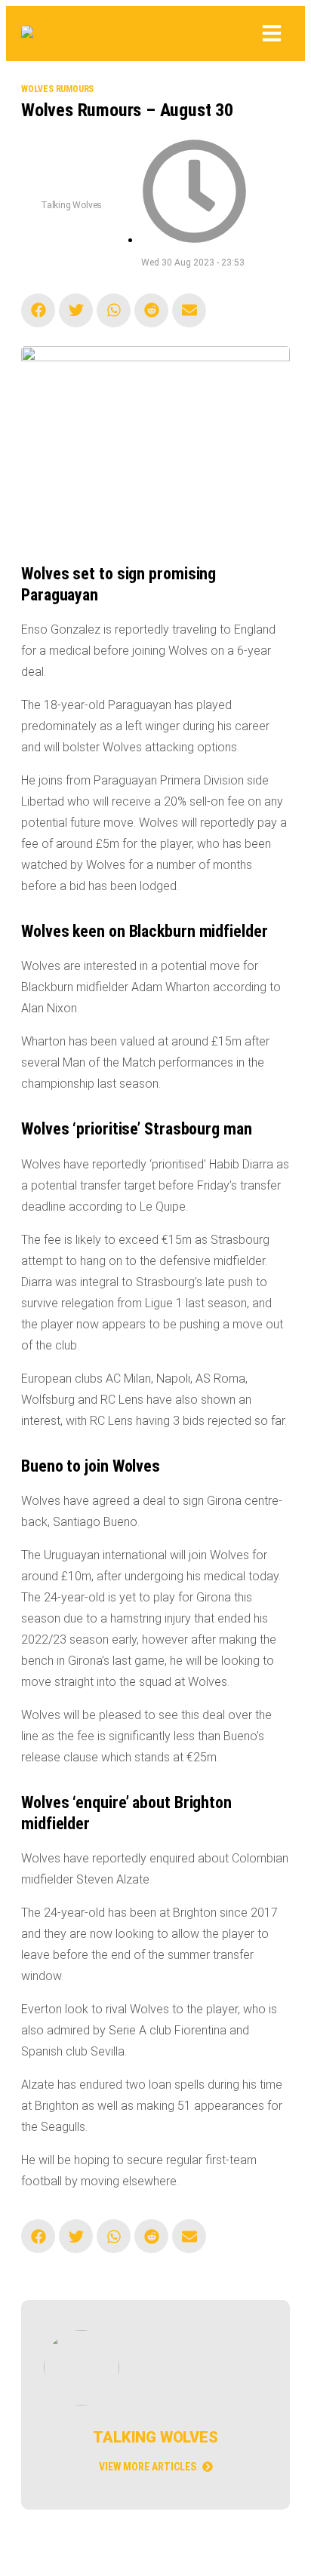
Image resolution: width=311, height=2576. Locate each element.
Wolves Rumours (57, 89)
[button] (272, 35)
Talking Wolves (71, 205)
